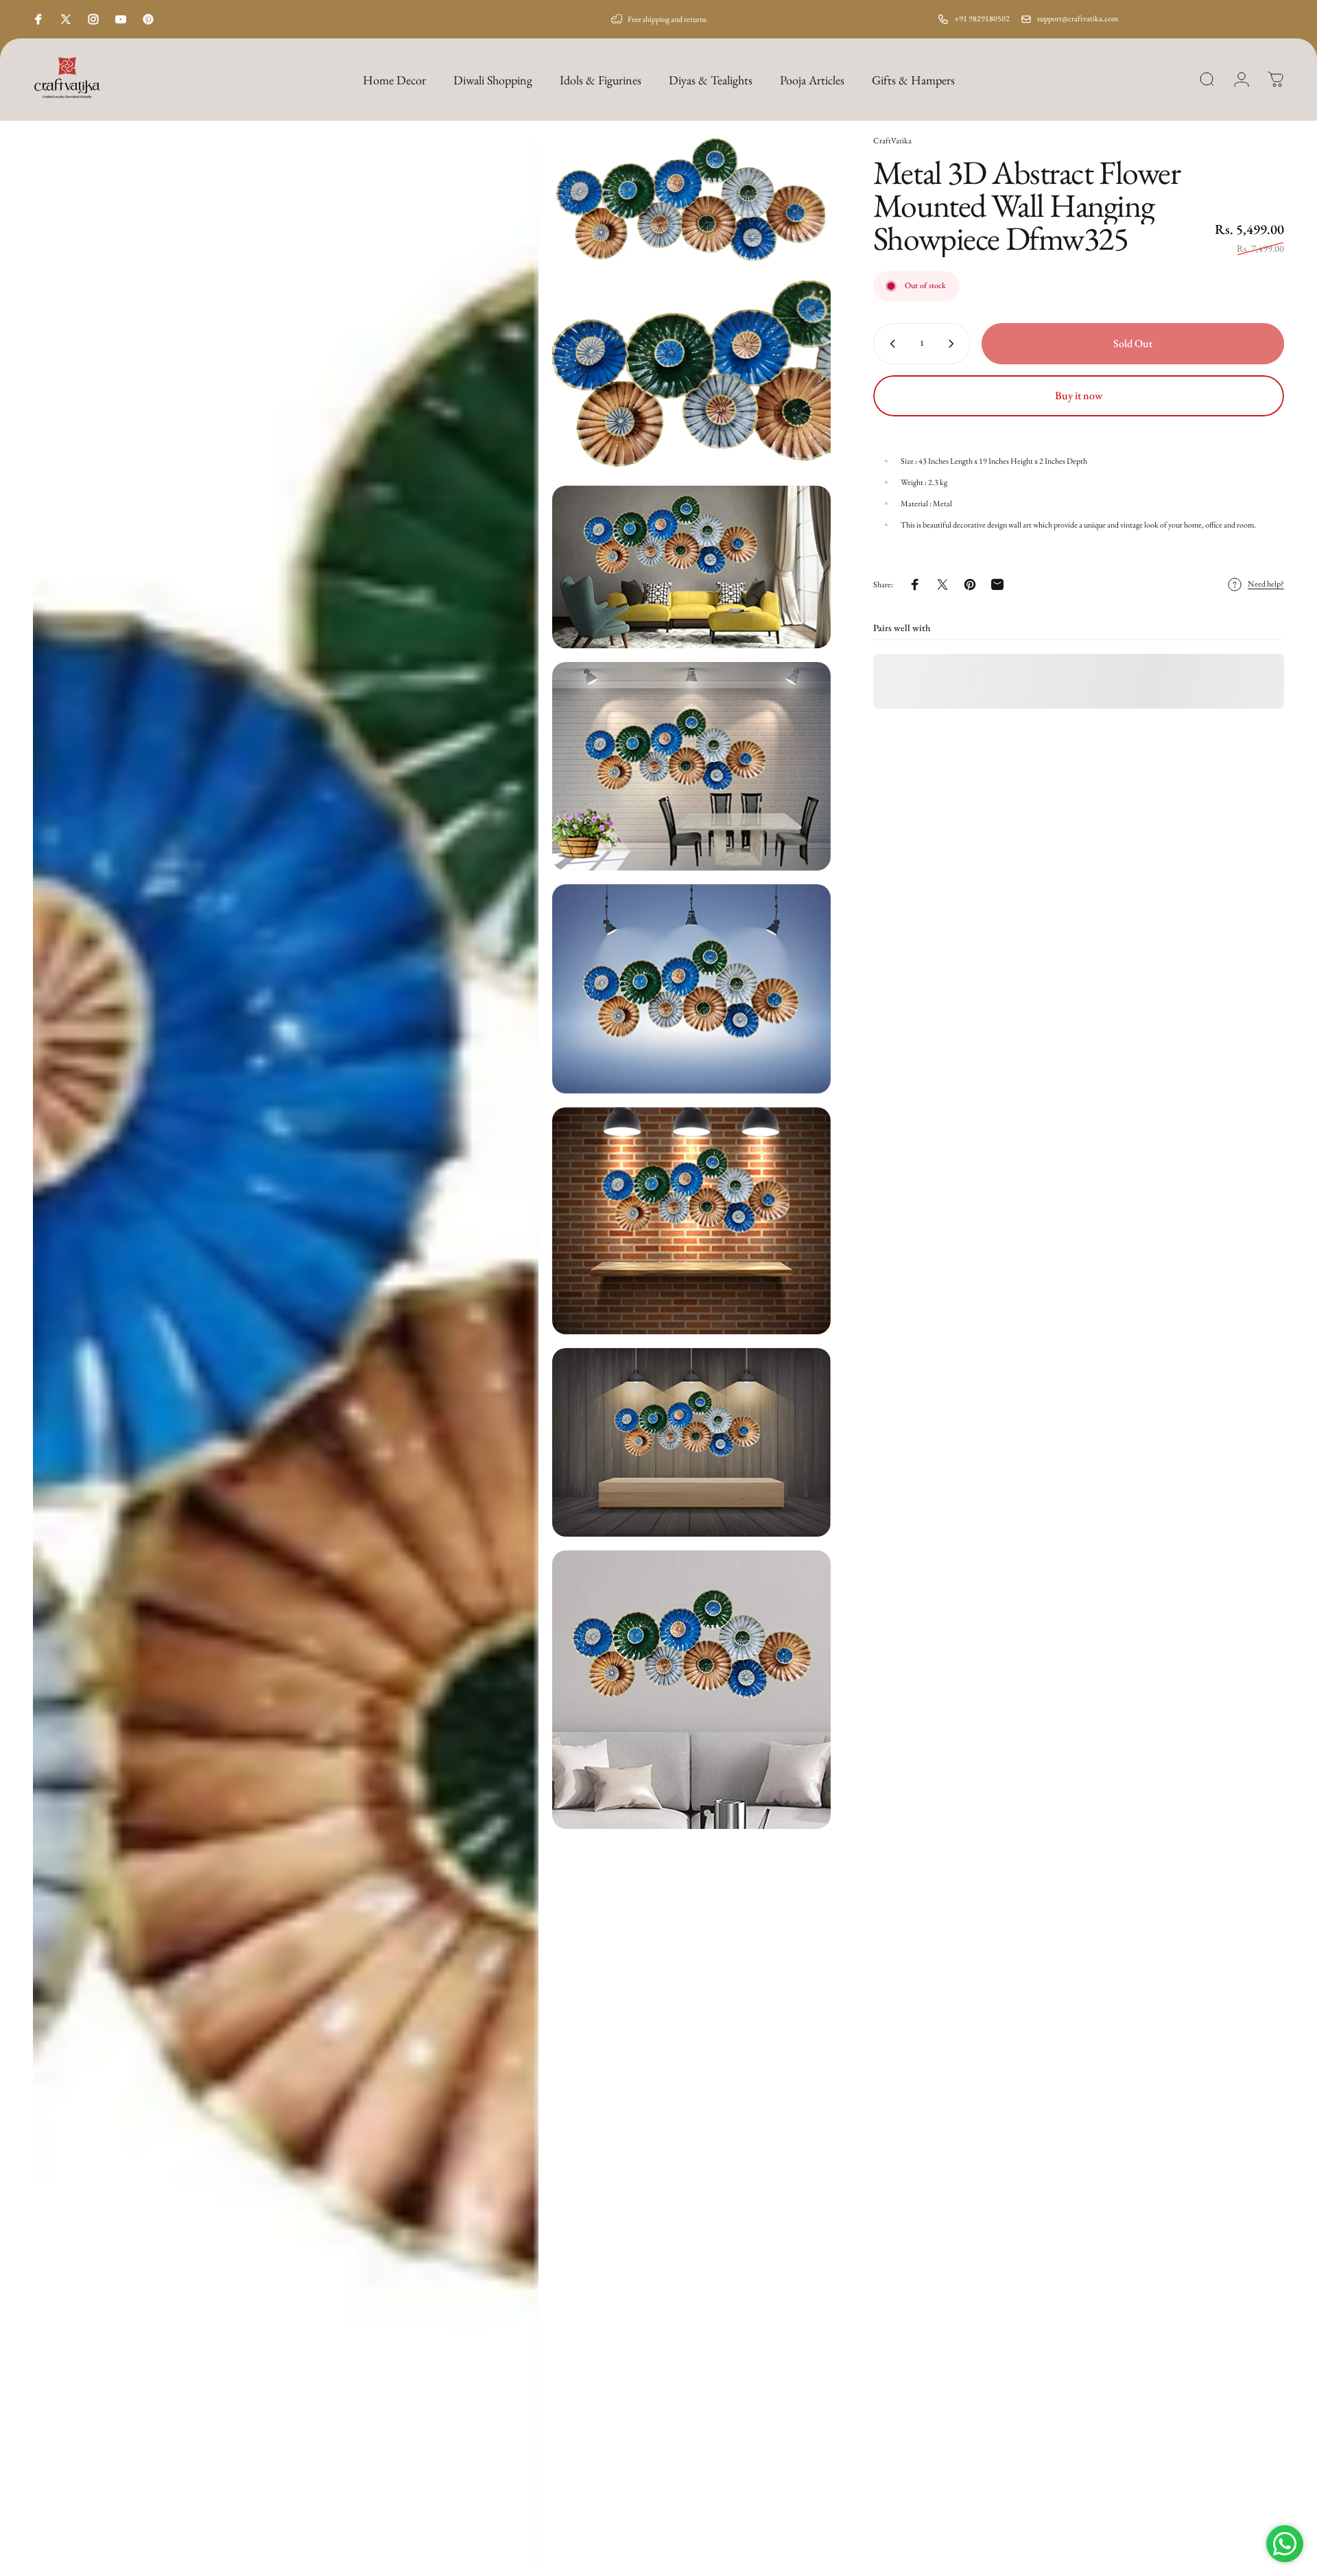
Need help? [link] (1266, 584)
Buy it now (1079, 395)
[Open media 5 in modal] (691, 766)
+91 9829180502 (982, 19)
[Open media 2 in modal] (691, 201)
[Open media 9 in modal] (691, 1690)
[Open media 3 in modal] (691, 376)
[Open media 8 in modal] (691, 1442)
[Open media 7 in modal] (691, 1221)
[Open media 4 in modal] (691, 567)
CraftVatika (892, 141)
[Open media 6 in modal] (691, 989)
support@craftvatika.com (1078, 19)
